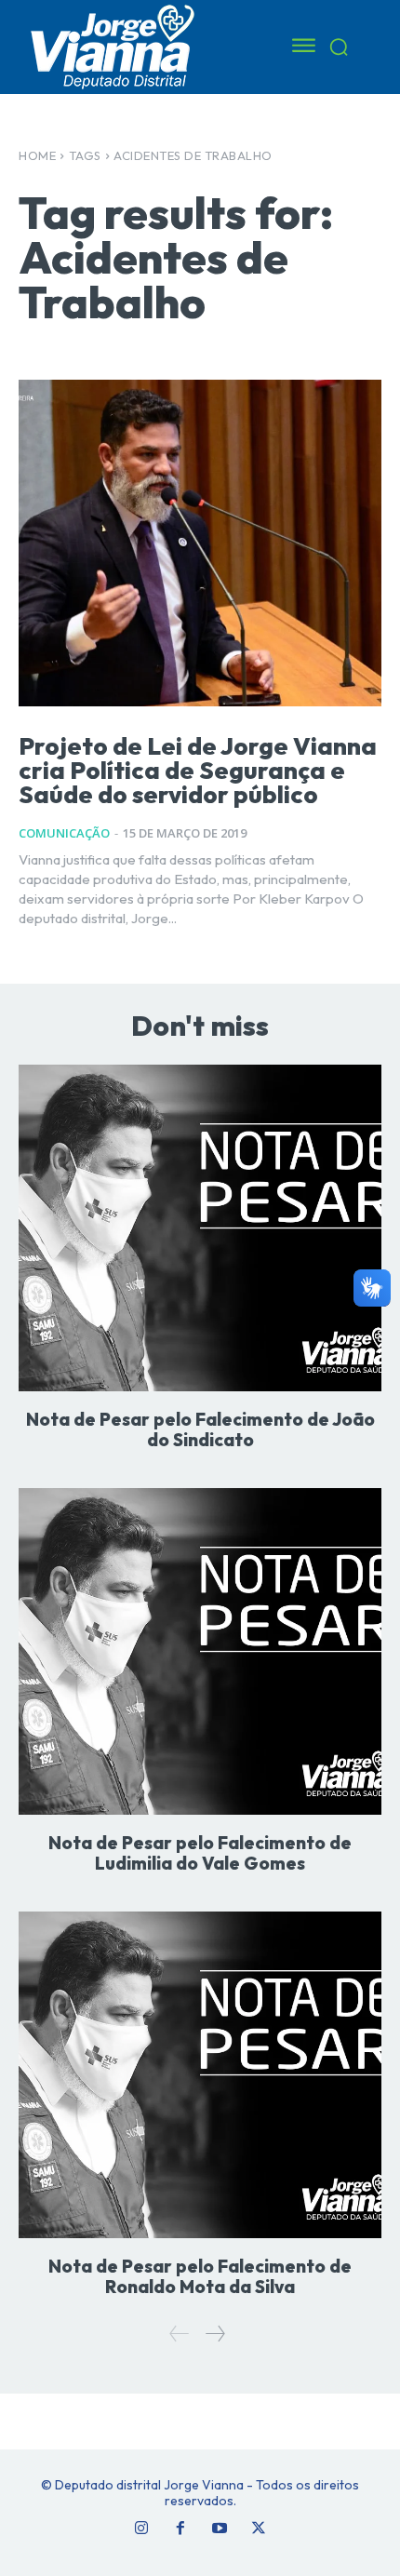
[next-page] (214, 2334)
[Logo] (135, 46)
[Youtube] (220, 2529)
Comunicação (64, 833)
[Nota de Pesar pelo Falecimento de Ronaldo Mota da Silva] (200, 2075)
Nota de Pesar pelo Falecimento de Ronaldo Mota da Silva (200, 2276)
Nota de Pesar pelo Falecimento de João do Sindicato (200, 1429)
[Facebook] (180, 2529)
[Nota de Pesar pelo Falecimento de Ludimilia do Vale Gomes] (200, 1651)
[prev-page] (180, 2334)
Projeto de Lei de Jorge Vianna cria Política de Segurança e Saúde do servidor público (198, 770)
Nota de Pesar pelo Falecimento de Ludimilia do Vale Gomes (200, 1853)
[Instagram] (141, 2529)
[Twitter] (259, 2529)
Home (37, 155)
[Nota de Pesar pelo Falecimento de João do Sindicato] (200, 1228)
